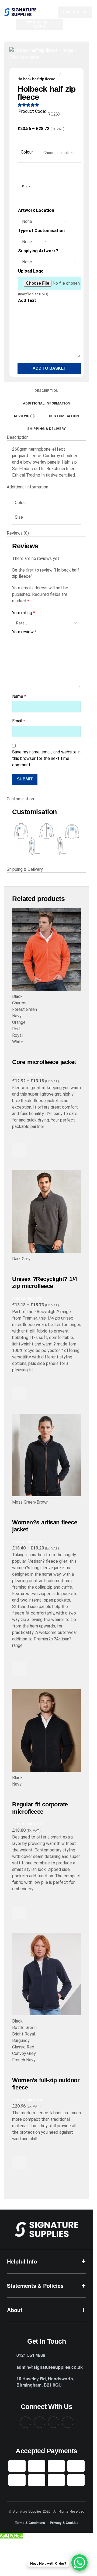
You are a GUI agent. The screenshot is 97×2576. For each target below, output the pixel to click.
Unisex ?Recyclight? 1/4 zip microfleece (45, 1282)
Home (22, 74)
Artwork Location (36, 210)
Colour (27, 152)
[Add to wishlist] (19, 1137)
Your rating (24, 613)
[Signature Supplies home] (46, 2229)
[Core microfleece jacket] (46, 951)
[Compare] (19, 1052)
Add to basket (49, 368)
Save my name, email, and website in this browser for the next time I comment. (46, 758)
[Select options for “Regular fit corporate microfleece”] (19, 1912)
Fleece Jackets (45, 74)
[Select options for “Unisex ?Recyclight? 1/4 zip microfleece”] (19, 1394)
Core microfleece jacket (44, 1062)
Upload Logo (31, 271)
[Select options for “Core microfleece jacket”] (19, 1150)
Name (19, 696)
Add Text (27, 300)
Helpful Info (22, 2261)
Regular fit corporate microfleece (40, 1808)
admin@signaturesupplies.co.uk (50, 2367)
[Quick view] (19, 1164)
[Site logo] (20, 12)
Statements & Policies (35, 2286)
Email (19, 721)
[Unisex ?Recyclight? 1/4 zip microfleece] (46, 1213)
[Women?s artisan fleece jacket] (46, 1456)
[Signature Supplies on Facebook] (26, 2422)
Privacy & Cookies (64, 2523)
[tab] (46, 390)
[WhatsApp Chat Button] (79, 2563)
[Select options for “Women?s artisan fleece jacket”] (19, 1669)
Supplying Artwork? (38, 251)
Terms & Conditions (30, 2523)
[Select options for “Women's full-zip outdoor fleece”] (19, 2162)
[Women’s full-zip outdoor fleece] (46, 1975)
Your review (24, 632)
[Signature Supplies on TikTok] (68, 2422)
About (15, 2310)
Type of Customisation (41, 231)
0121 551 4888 (31, 2355)
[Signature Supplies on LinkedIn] (54, 2422)
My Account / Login (40, 24)
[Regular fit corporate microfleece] (46, 1732)
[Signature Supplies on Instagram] (40, 2422)
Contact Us (75, 12)
